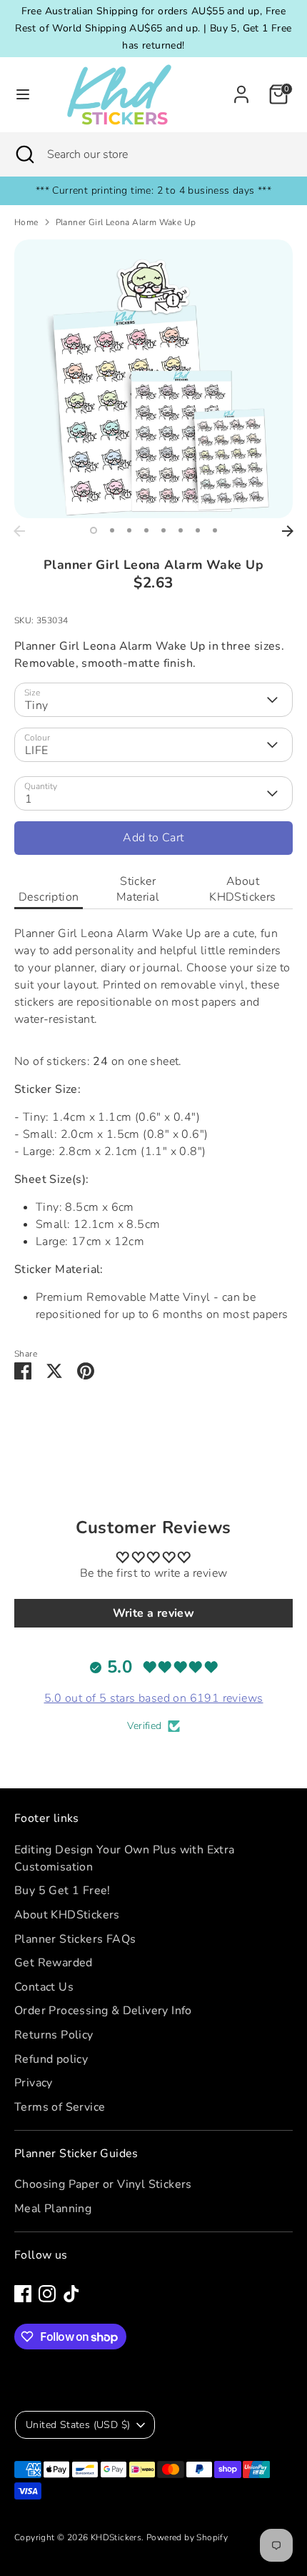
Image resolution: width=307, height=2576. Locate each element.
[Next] (288, 531)
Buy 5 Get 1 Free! (62, 1891)
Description (49, 897)
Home (26, 222)
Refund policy (51, 2059)
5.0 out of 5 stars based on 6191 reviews (154, 1698)
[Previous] (19, 531)
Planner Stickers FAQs (75, 1939)
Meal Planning (53, 2209)
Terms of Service (60, 2107)
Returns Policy (54, 2035)
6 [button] (181, 530)
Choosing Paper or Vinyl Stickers (103, 2184)
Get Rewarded (54, 1963)
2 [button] (112, 530)
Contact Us (44, 1987)
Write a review (154, 1613)
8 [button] (215, 530)
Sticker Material (138, 889)
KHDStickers (116, 2537)
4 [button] (146, 530)
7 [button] (198, 530)
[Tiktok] (71, 2294)
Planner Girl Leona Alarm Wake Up (126, 222)
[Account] (241, 89)
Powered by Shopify (187, 2537)
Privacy (34, 2083)
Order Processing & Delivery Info (103, 2011)
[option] (153, 379)
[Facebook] (23, 2294)
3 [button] (129, 530)
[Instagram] (47, 2294)
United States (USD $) (78, 2425)
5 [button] (163, 530)
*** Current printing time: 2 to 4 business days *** (153, 190)
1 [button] (94, 530)
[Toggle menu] (23, 94)
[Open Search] (24, 154)
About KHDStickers (242, 889)
